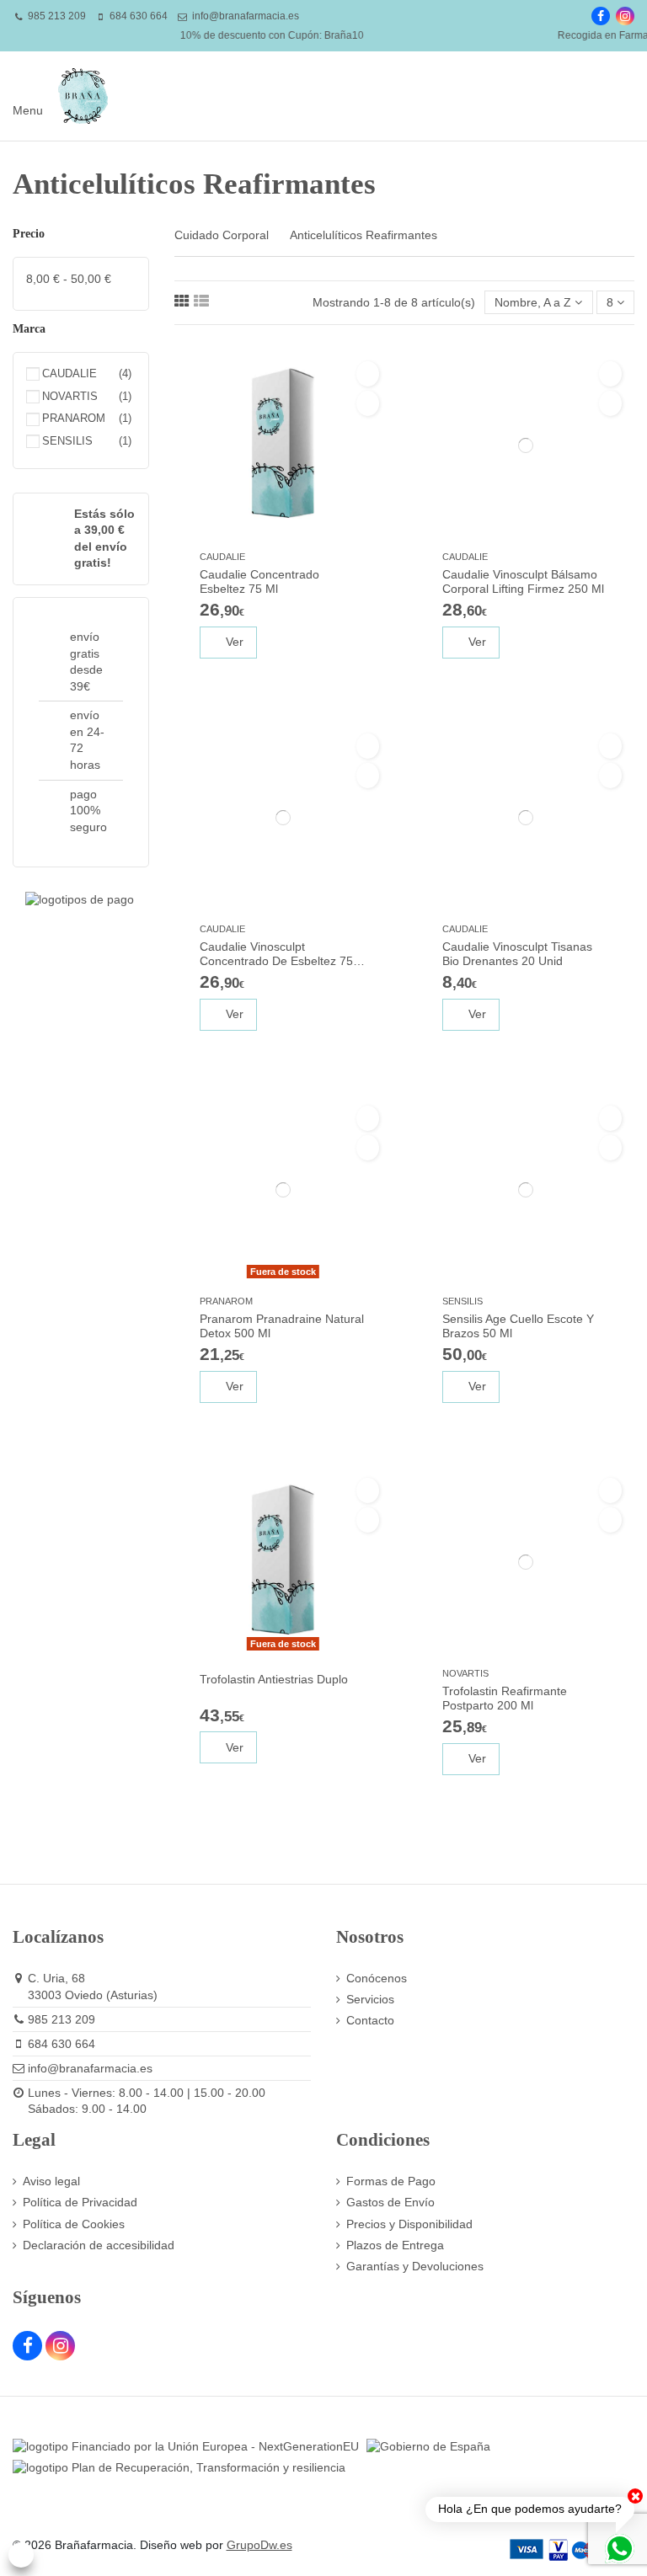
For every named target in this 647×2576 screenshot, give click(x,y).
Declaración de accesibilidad (99, 2245)
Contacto (370, 2020)
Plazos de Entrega (395, 2245)
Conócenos (377, 1978)
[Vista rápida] (368, 403)
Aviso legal (51, 2181)
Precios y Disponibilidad (409, 2224)
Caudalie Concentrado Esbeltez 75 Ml (259, 581)
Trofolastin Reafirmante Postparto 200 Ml (505, 1698)
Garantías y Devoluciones (415, 2266)
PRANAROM (226, 1301)
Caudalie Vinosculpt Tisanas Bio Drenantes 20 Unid (517, 954)
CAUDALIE (222, 557)
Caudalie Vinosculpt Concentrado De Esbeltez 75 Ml (276, 955)
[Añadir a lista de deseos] (368, 374)
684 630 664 (139, 16)
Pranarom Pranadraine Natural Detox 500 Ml (282, 1326)
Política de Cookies (74, 2224)
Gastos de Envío (390, 2202)
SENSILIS (463, 1301)
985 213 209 (57, 16)
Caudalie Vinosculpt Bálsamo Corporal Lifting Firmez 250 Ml (523, 581)
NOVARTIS (465, 1673)
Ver (233, 642)
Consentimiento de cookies (21, 2555)
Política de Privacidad (80, 2202)
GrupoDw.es (259, 2545)
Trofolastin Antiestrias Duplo (274, 1679)
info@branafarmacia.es (246, 16)
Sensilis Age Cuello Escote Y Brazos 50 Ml (518, 1326)
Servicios (370, 1999)
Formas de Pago (391, 2181)
